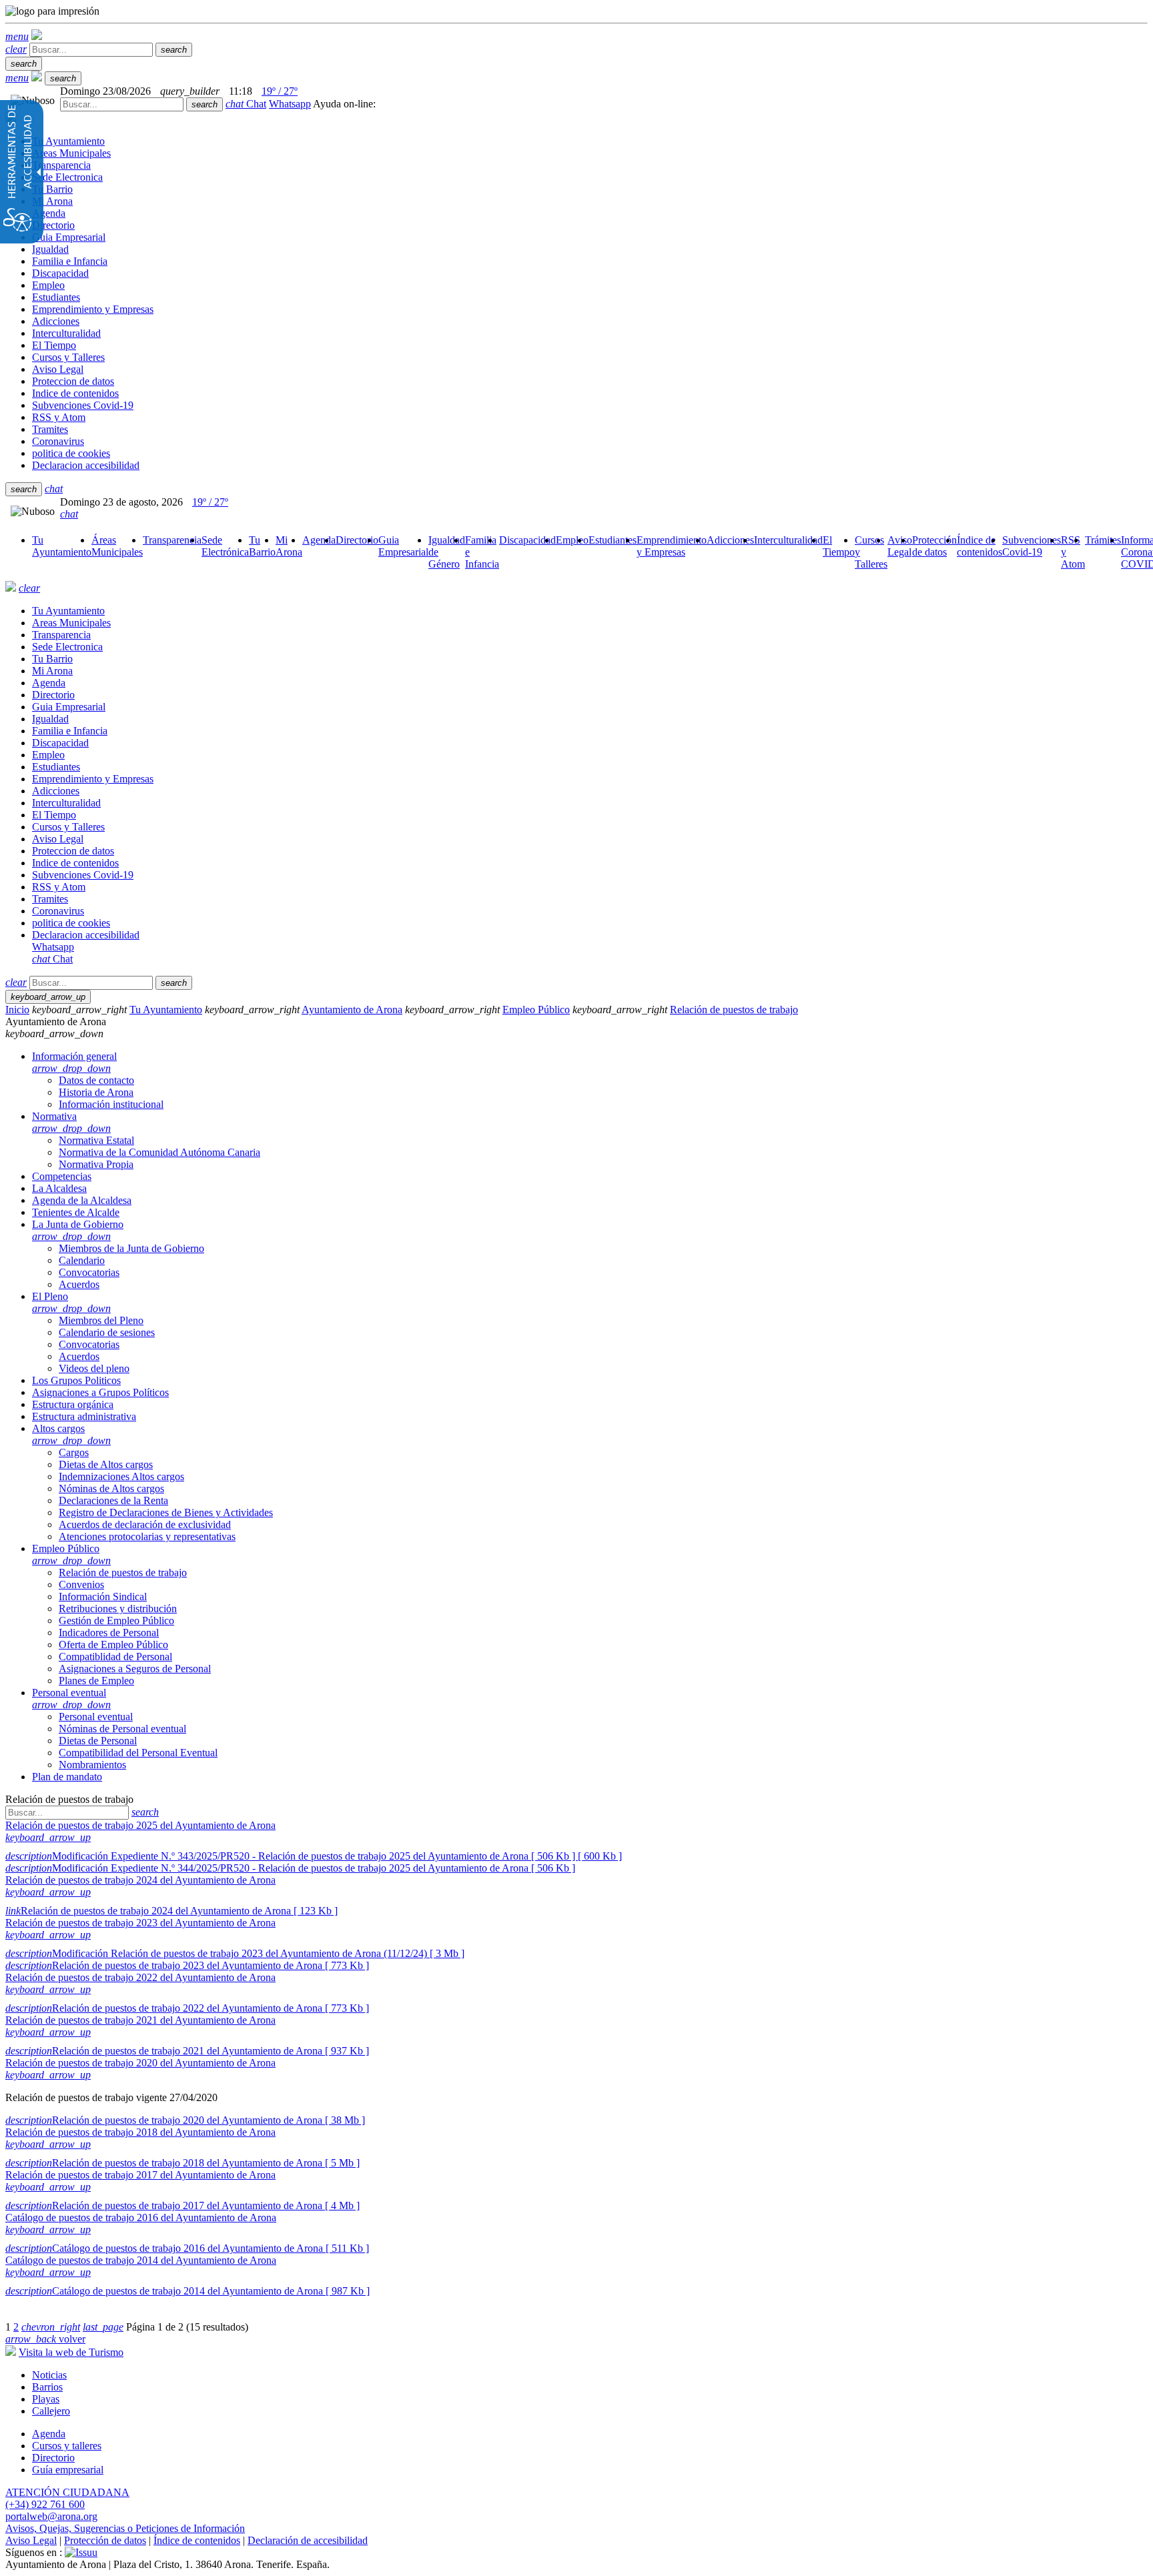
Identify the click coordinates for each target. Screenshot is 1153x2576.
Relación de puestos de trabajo (734, 1010)
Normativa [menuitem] (71, 1122)
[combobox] (122, 104)
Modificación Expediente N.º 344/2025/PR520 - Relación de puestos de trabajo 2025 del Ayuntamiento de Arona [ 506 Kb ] (290, 1868)
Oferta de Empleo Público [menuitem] (113, 1645)
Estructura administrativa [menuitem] (84, 1416)
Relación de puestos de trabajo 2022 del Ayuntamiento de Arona (140, 1977)
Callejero (51, 2411)
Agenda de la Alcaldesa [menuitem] (82, 1200)
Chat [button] (246, 104)
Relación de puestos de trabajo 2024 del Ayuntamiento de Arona (140, 1880)
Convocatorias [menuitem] (89, 1272)
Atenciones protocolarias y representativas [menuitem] (147, 1536)
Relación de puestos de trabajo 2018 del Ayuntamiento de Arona (140, 2132)
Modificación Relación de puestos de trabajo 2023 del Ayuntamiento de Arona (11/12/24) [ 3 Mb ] (235, 1953)
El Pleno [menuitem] (71, 1302)
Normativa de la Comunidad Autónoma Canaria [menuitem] (159, 1152)
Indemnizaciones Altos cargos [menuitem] (121, 1476)
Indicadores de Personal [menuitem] (109, 1633)
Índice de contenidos (197, 2540)
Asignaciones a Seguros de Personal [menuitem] (135, 1669)
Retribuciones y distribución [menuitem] (118, 1608)
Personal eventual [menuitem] (71, 1699)
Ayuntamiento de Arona (352, 1010)
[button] (17, 36)
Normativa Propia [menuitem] (96, 1164)
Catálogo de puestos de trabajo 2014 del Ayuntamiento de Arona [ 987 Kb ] (187, 2291)
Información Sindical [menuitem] (103, 1596)
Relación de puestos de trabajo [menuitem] (123, 1572)
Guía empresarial (68, 2470)
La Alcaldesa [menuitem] (59, 1188)
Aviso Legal (31, 2540)
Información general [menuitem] (74, 1062)
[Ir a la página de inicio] (11, 588)
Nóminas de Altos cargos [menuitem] (111, 1488)
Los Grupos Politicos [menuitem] (76, 1380)
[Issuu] (81, 2552)
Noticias (49, 2375)
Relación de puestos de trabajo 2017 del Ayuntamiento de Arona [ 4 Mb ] (182, 2205)
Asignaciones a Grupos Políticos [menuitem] (100, 1392)
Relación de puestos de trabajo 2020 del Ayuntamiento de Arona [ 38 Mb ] (185, 2120)
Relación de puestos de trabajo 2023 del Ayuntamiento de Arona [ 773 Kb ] (187, 1965)
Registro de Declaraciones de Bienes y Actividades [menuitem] (166, 1512)
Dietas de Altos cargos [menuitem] (106, 1464)
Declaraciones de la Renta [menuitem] (113, 1500)
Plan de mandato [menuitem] (67, 1777)
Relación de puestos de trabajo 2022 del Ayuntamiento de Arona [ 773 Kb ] (187, 2008)
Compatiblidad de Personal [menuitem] (115, 1657)
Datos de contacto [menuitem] (96, 1080)
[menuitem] (62, 546)
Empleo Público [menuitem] (71, 1554)
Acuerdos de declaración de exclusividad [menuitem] (145, 1524)
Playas (46, 2399)
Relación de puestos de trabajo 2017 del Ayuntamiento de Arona (140, 2175)
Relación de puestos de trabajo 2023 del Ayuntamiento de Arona (140, 1923)
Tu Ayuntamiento (166, 1010)
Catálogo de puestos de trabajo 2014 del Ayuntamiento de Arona (141, 2260)
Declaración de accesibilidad (308, 2540)
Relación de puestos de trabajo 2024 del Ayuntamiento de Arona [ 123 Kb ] (171, 1911)
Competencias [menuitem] (62, 1176)
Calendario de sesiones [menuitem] (107, 1332)
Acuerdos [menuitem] (79, 1284)
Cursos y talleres (67, 2446)
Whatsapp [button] (290, 104)
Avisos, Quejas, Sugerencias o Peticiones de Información (125, 2528)
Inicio (17, 1010)
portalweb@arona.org (51, 2516)
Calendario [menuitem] (82, 1260)
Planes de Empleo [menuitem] (96, 1681)
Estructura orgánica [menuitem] (73, 1404)
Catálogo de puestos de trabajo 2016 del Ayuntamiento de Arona (141, 2217)
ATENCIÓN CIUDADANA (67, 2492)
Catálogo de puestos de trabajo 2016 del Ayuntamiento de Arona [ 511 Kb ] (187, 2248)
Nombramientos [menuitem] (92, 1765)
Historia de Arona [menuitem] (96, 1092)
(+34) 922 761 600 (45, 2504)
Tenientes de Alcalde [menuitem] (76, 1212)
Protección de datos (105, 2540)
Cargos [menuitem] (74, 1452)
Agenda (49, 2434)
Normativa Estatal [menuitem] (96, 1140)
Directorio (53, 2458)
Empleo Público (536, 1010)
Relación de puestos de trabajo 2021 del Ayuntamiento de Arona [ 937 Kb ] (187, 2051)
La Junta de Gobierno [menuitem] (78, 1230)
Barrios (47, 2387)
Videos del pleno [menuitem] (94, 1368)
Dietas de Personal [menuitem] (98, 1741)
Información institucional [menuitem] (111, 1104)
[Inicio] (37, 36)
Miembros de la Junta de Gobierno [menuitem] (131, 1248)
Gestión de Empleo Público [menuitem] (116, 1621)
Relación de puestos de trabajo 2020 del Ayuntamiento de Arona (140, 2063)
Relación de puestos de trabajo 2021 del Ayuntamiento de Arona (140, 2020)
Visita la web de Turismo (71, 2352)
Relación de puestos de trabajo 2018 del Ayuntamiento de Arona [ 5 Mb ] (182, 2163)
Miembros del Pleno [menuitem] (101, 1320)
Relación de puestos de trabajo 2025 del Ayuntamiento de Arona (140, 1825)
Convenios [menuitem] (81, 1584)
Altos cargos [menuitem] (71, 1434)
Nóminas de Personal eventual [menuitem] (122, 1729)
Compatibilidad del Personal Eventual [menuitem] (138, 1753)
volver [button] (45, 2339)
